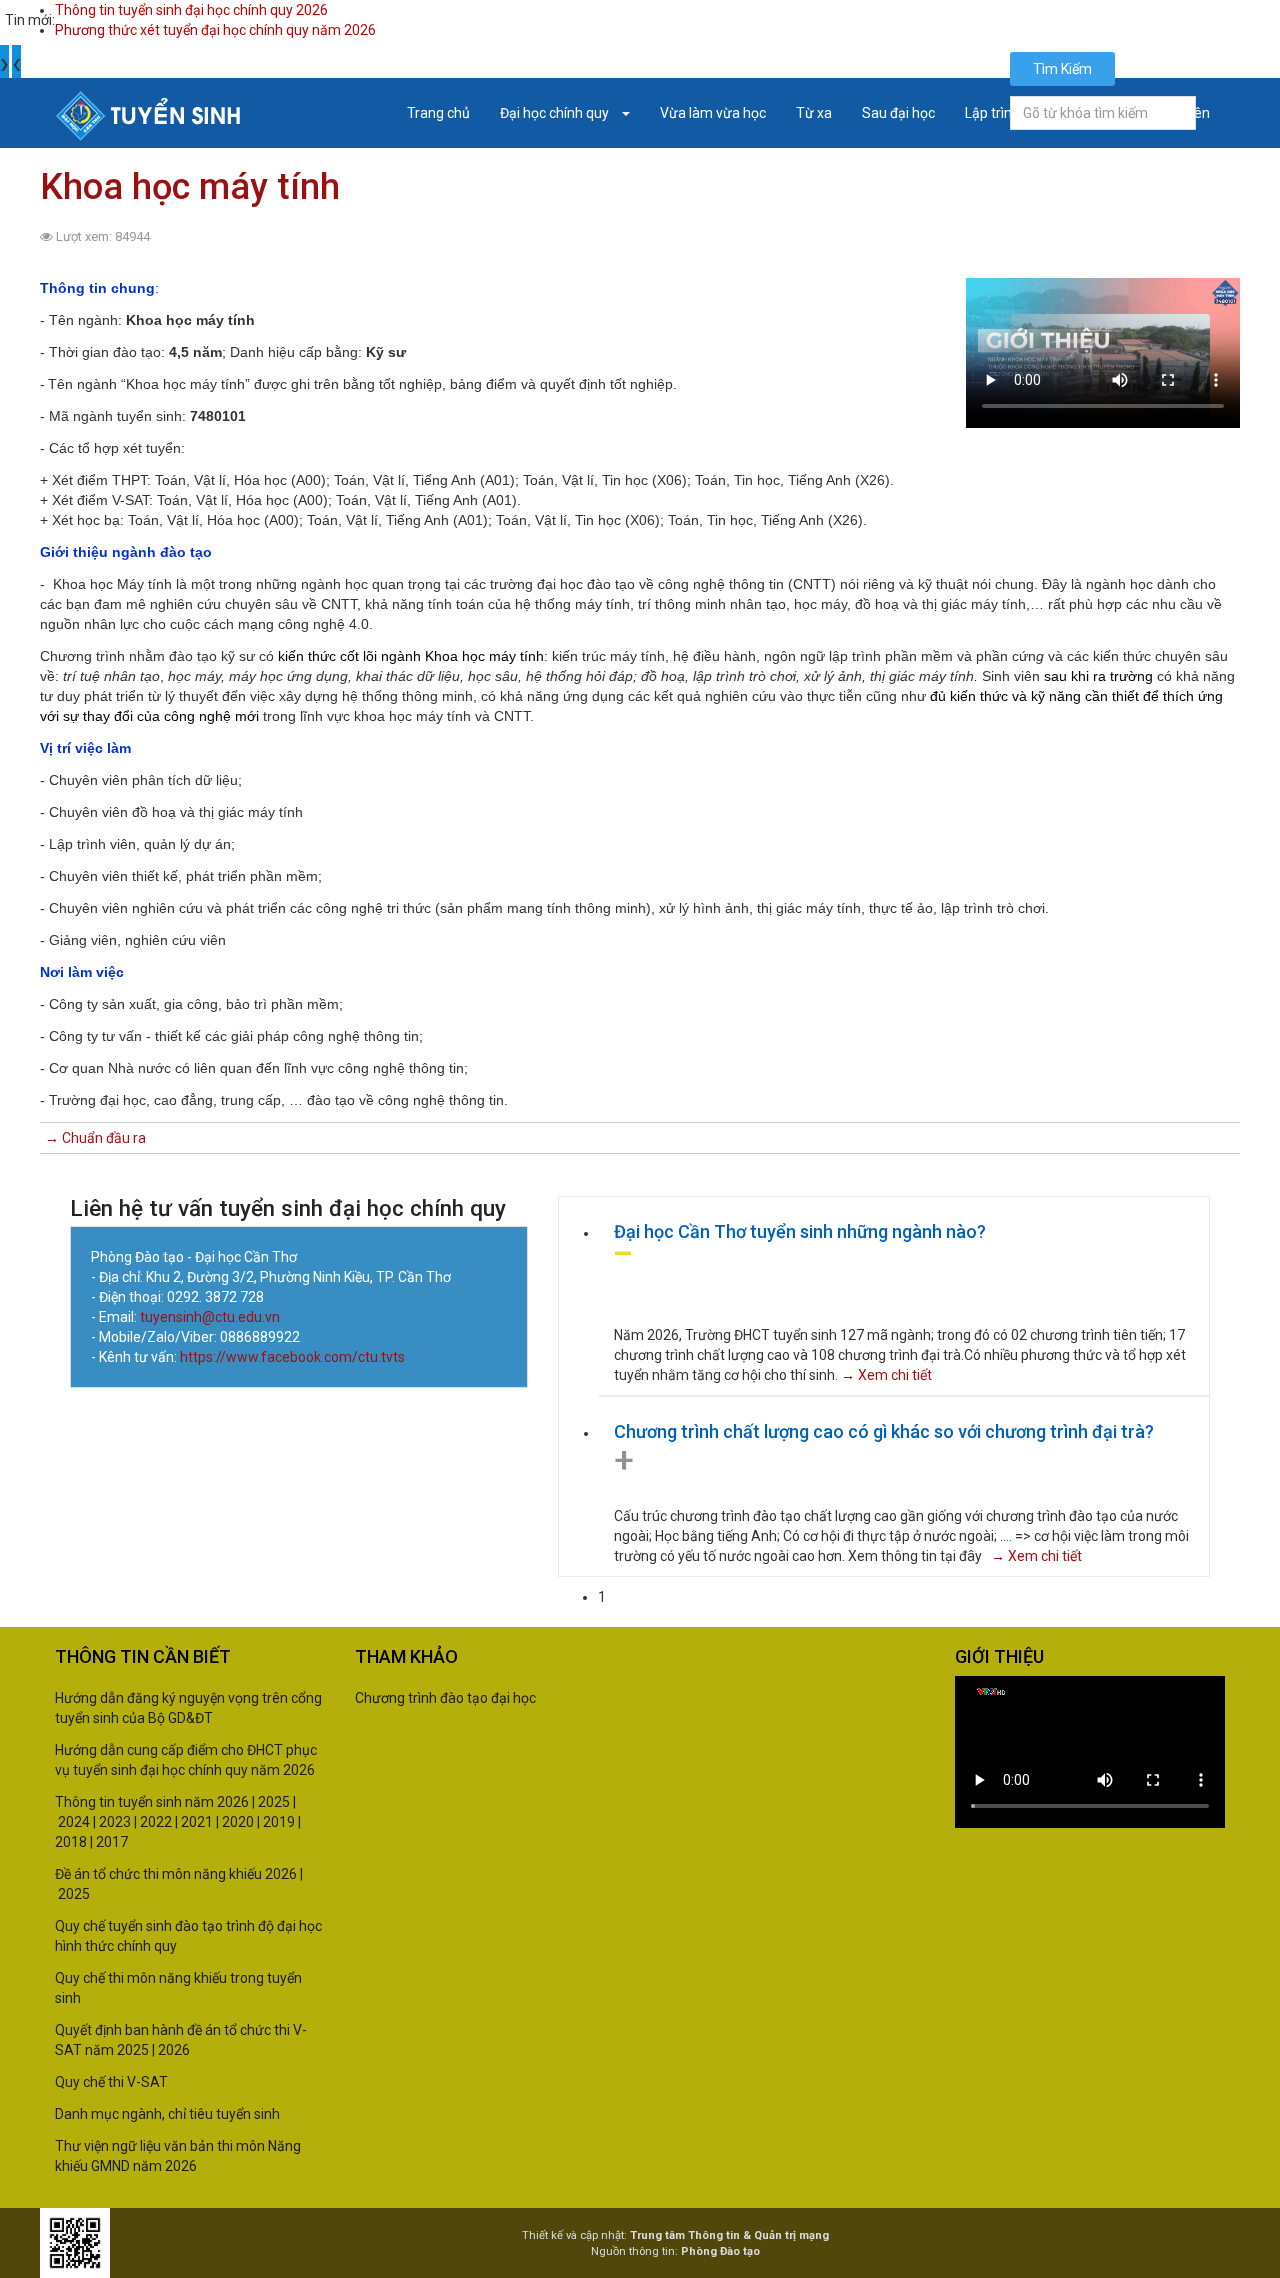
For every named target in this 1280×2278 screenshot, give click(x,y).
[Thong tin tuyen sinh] (148, 116)
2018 (71, 1842)
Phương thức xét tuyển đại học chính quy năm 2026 (215, 30)
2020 (238, 1822)
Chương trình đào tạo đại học (445, 1698)
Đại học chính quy (556, 113)
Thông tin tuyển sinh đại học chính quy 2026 (191, 10)
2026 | (236, 1802)
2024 (74, 1822)
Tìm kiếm (1062, 69)
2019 (279, 1822)
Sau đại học (898, 113)
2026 (174, 2050)
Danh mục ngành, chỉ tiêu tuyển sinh (167, 2114)
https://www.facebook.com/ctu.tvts (292, 1357)
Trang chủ (438, 113)
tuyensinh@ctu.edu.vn (211, 1317)
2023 (115, 1822)
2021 (195, 1822)
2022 (156, 1822)
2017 (112, 1842)
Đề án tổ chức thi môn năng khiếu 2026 (176, 1874)
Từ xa (814, 113)
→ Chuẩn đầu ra (95, 1138)
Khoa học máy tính (190, 187)
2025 (274, 1802)
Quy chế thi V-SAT (111, 2082)
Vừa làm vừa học (713, 113)
